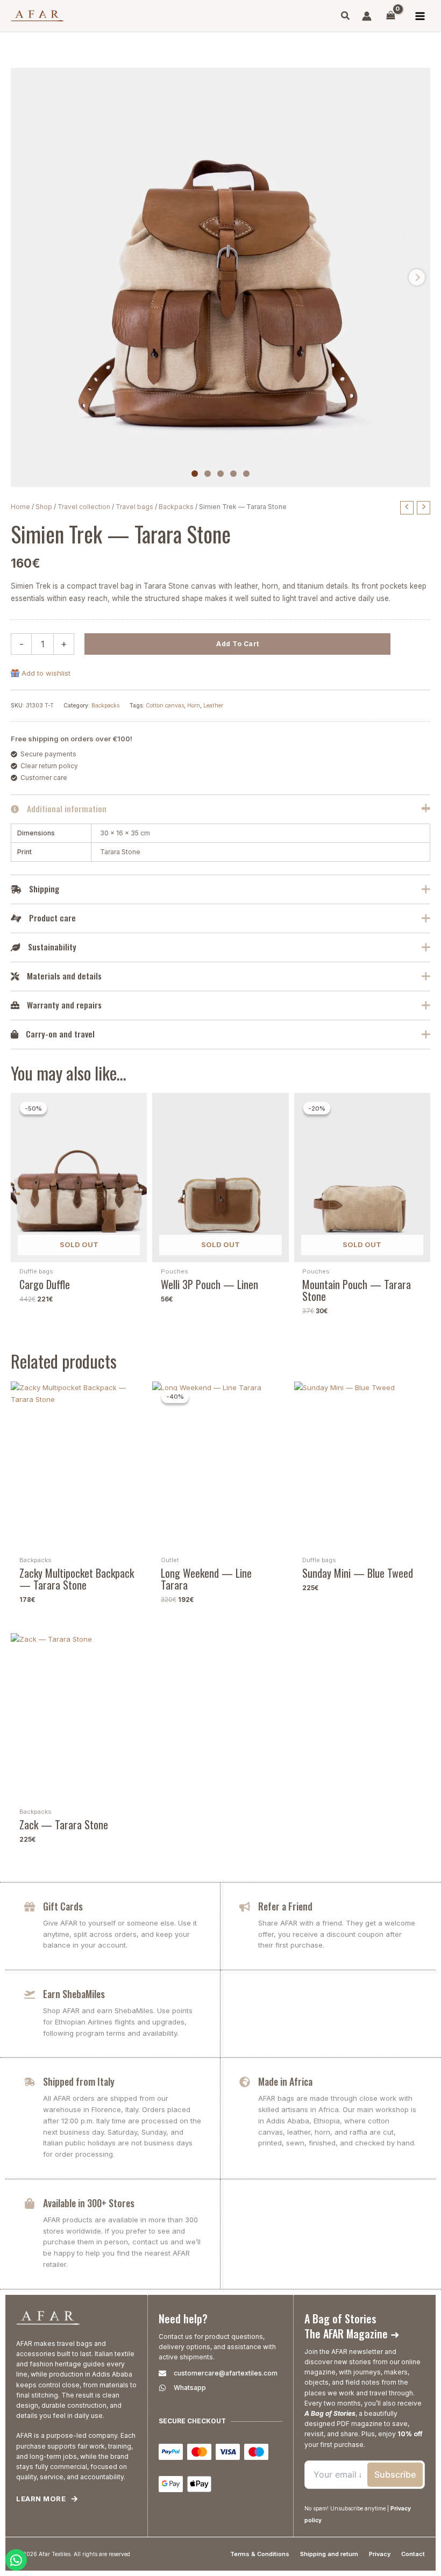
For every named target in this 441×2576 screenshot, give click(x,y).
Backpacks (176, 507)
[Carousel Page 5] (246, 474)
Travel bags (134, 507)
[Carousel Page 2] (208, 474)
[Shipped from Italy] (30, 2082)
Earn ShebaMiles (74, 1994)
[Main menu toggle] (420, 16)
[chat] (16, 2560)
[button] (346, 17)
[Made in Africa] (245, 2082)
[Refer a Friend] (245, 1907)
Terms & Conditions (260, 2554)
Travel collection (84, 507)
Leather (213, 706)
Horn (194, 706)
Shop (44, 507)
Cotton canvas (165, 706)
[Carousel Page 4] (233, 474)
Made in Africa (285, 2081)
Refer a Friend (285, 1906)
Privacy (380, 2554)
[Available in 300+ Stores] (30, 2203)
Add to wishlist (46, 673)
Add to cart (238, 644)
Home (20, 507)
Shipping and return (329, 2554)
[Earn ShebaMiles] (30, 1994)
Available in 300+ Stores (89, 2203)
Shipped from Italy (79, 2081)
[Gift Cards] (30, 1907)
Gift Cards (63, 1906)
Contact (413, 2554)
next (417, 277)
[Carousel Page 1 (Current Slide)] (195, 474)
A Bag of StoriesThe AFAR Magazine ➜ (352, 2326)
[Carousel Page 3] (220, 474)
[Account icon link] (367, 16)
